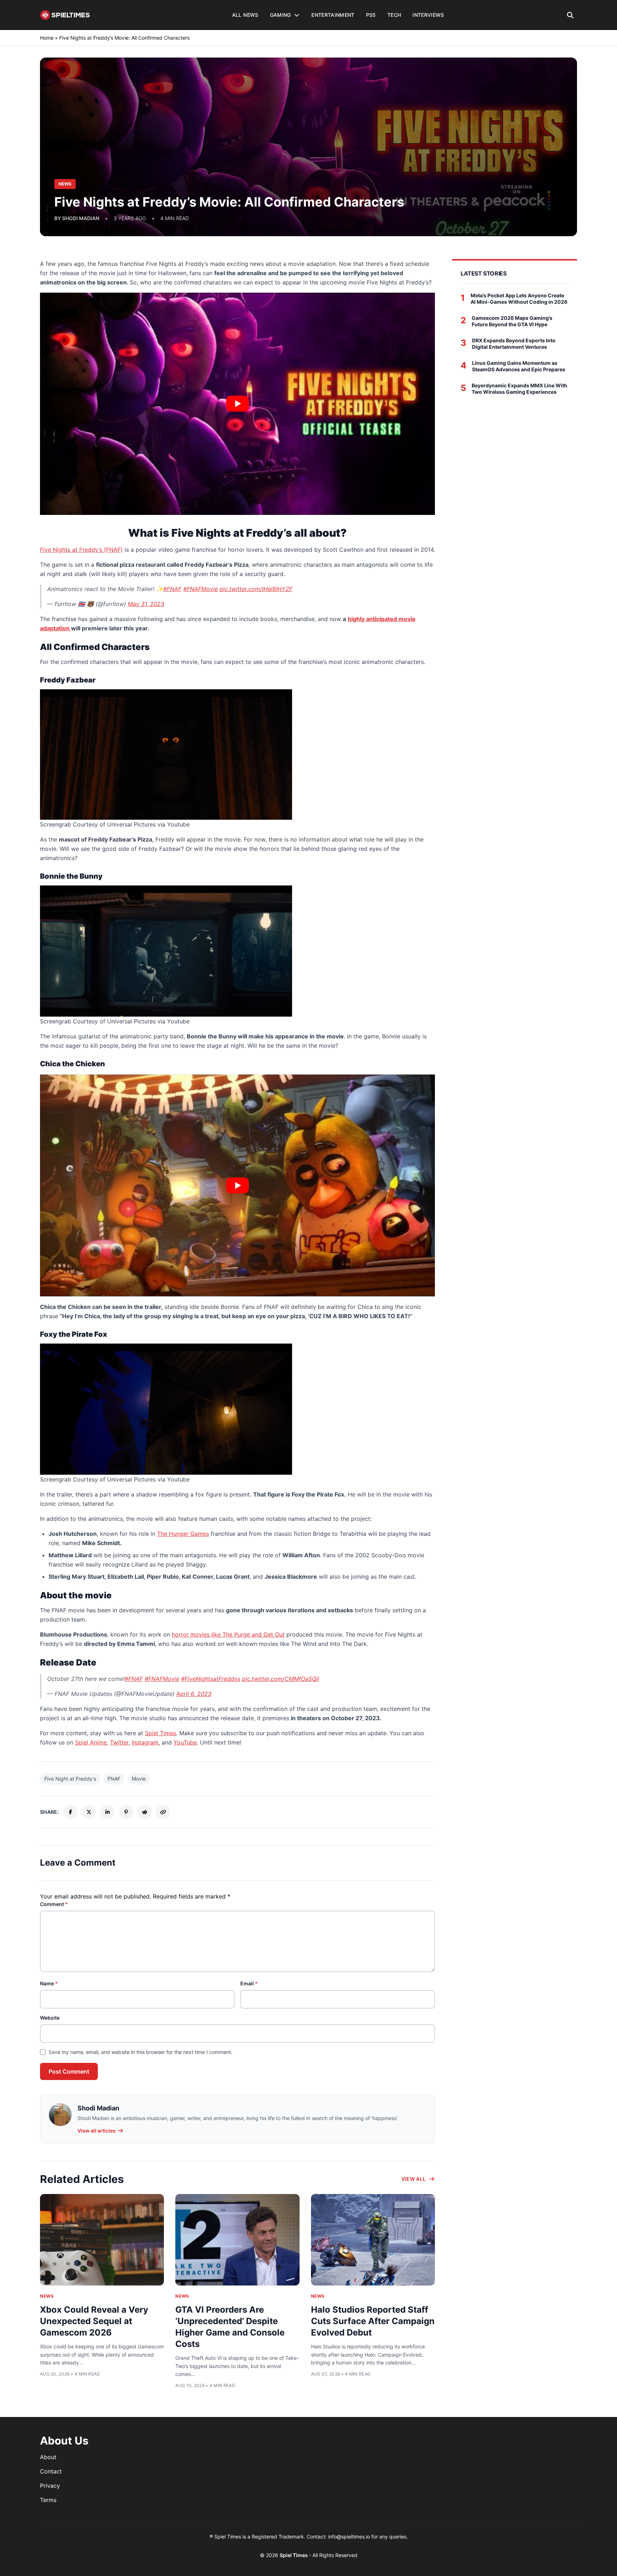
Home (47, 38)
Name (49, 1983)
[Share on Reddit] (145, 1812)
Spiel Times (160, 1733)
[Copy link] (163, 1812)
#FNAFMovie (200, 589)
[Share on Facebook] (70, 1812)
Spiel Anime (91, 1742)
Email (249, 1983)
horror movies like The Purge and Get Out (228, 1634)
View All (414, 2179)
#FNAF (172, 589)
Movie (139, 1779)
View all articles (97, 2131)
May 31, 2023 (146, 604)
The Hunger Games (183, 1534)
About (48, 2457)
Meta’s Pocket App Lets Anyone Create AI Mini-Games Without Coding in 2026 (519, 299)
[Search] (570, 15)
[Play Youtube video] (237, 404)
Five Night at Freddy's (70, 1779)
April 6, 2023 (194, 1694)
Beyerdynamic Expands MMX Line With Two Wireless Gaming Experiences (520, 389)
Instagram (145, 1742)
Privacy (50, 2486)
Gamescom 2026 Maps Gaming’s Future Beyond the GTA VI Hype (512, 321)
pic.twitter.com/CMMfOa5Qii (281, 1679)
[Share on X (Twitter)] (89, 1812)
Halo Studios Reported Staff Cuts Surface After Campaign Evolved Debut (373, 2321)
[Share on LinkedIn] (107, 1812)
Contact (51, 2471)
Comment (54, 1904)
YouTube (185, 1742)
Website (50, 2018)
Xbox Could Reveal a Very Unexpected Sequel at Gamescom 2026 (94, 2321)
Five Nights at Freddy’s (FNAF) (81, 550)
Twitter (119, 1742)
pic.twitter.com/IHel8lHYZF (256, 589)
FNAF (114, 1779)
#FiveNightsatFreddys (211, 1679)
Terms (48, 2500)
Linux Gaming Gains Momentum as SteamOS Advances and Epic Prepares (519, 366)
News (47, 2296)
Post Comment (69, 2071)
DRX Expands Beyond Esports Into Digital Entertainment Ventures (514, 344)
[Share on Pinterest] (126, 1812)
